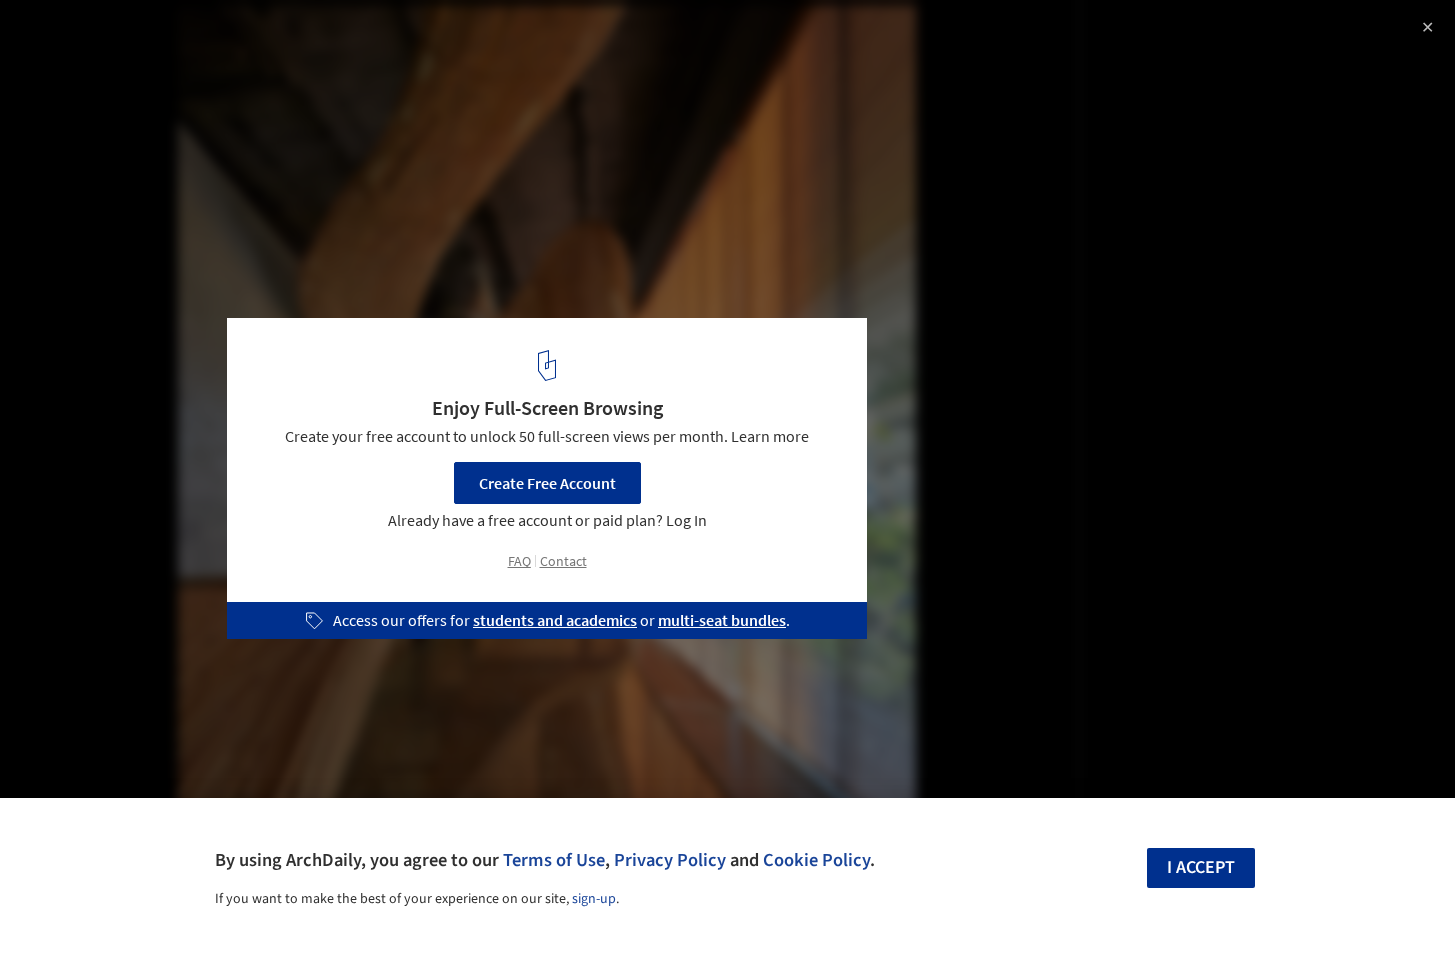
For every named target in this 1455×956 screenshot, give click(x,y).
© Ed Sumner (62, 70)
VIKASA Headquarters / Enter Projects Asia (232, 36)
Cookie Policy (816, 860)
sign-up (594, 899)
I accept (1201, 867)
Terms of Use (554, 860)
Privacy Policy (670, 860)
